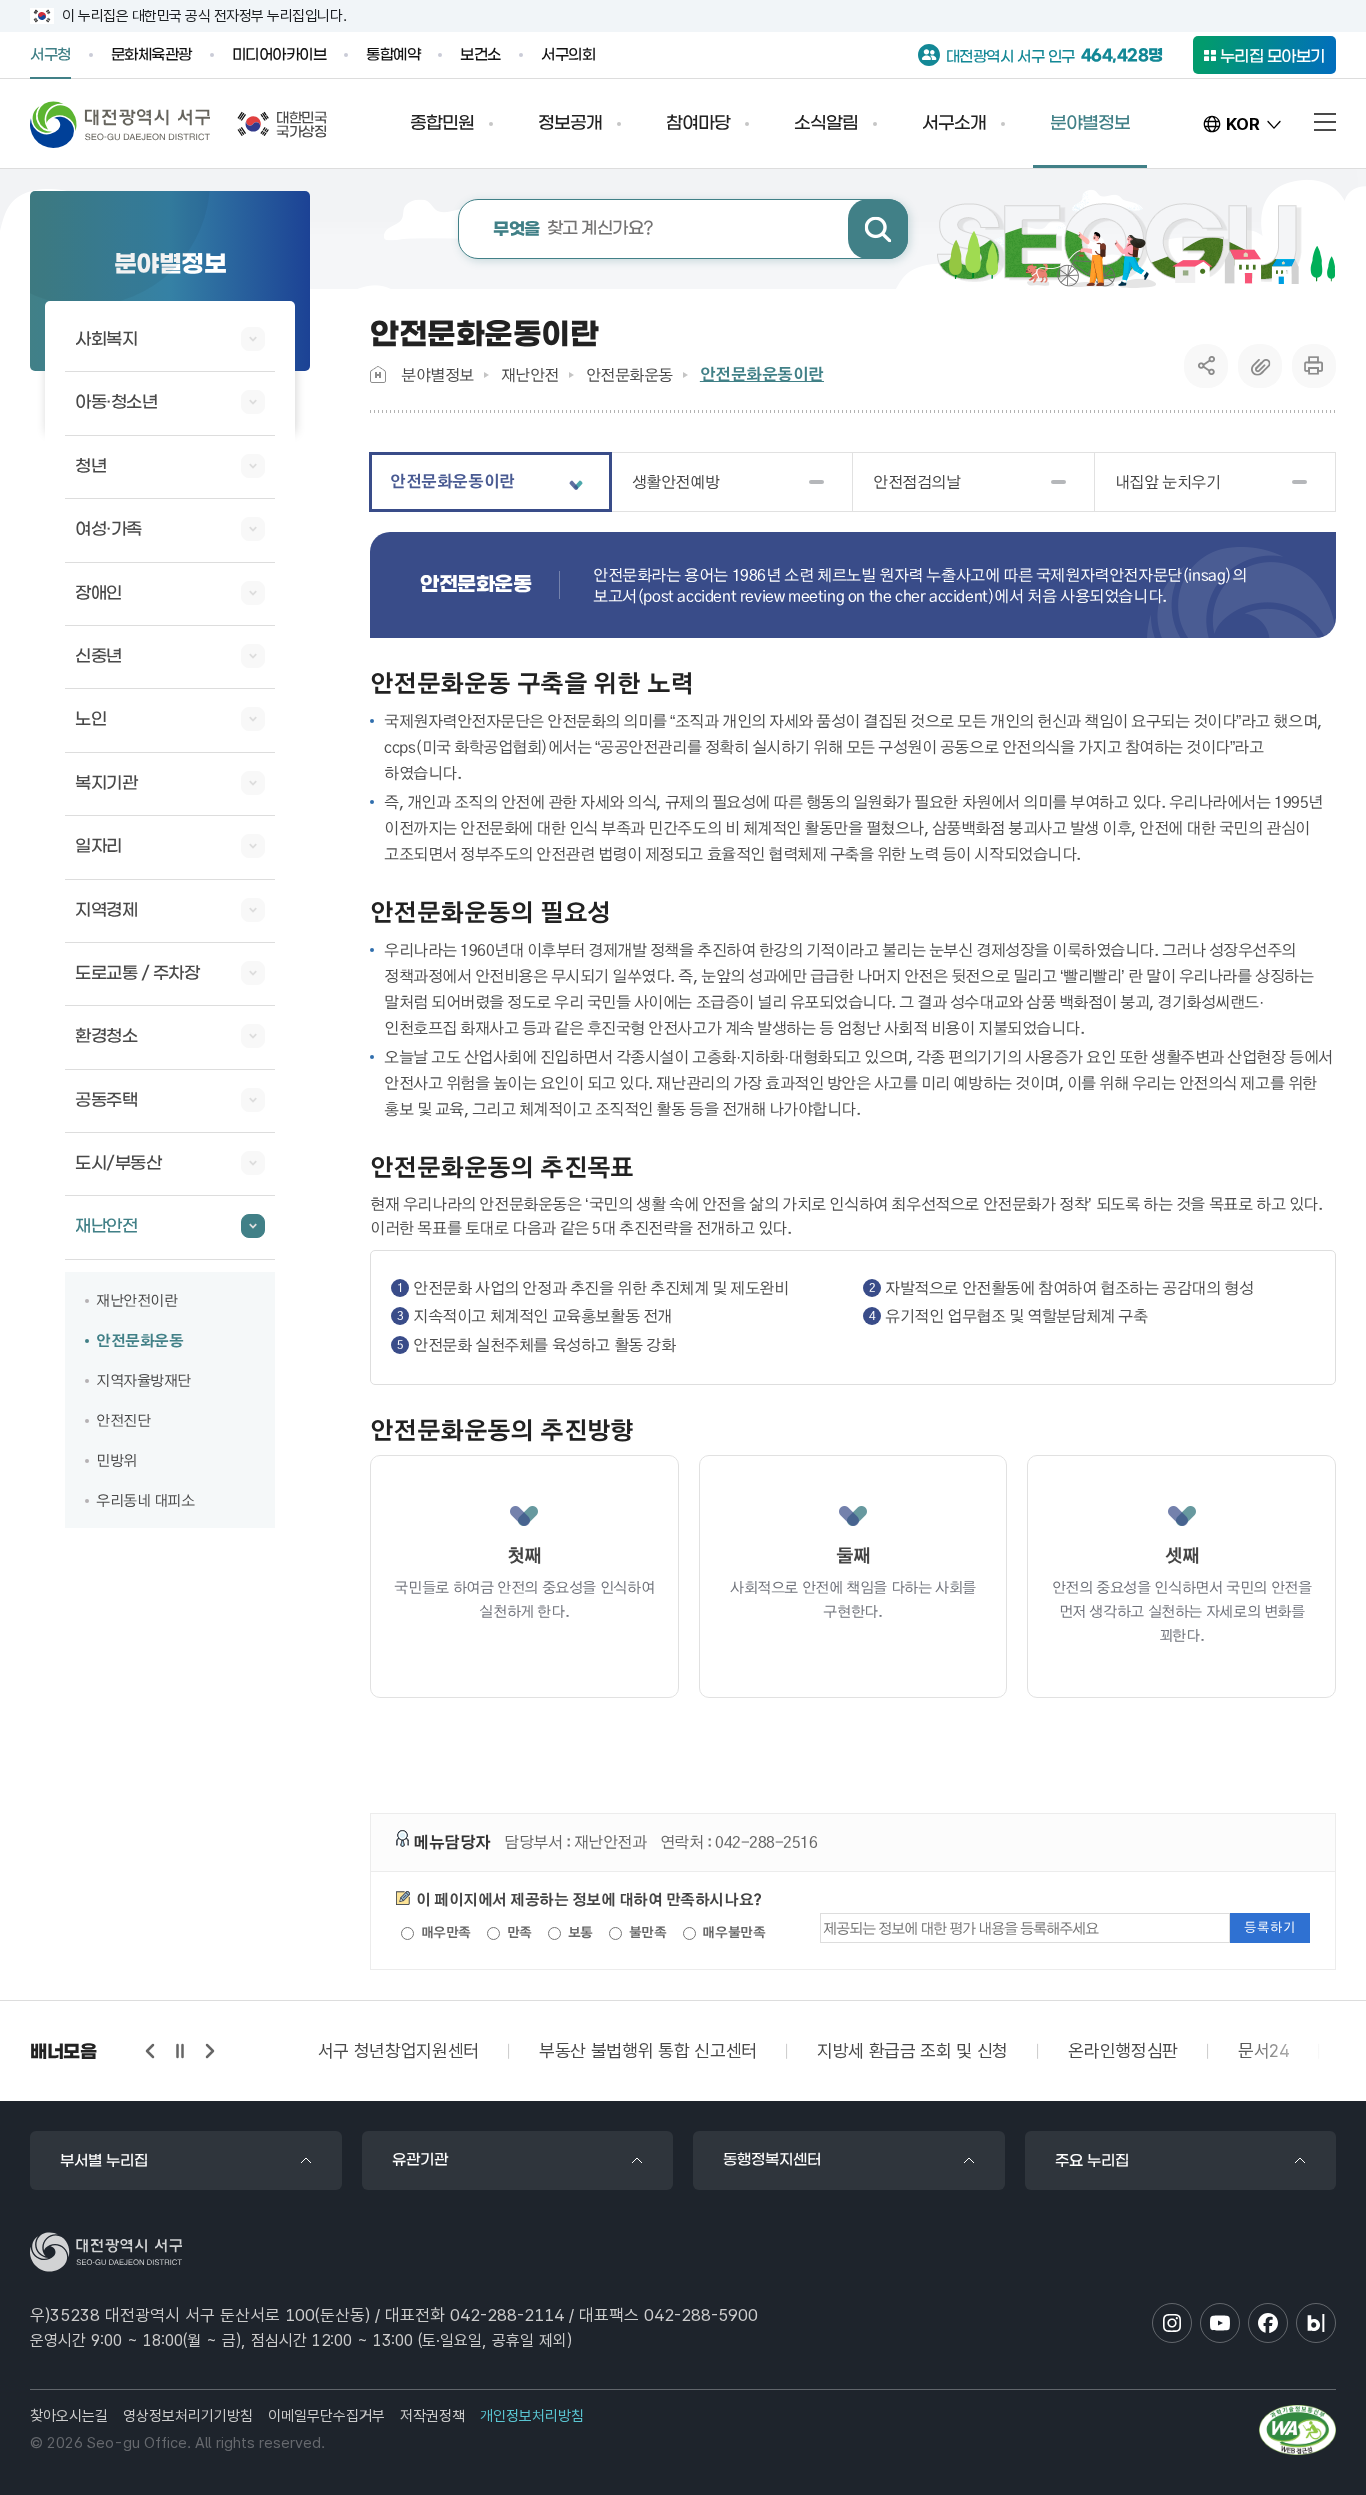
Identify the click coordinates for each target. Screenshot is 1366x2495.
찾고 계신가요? (573, 229)
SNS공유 (1206, 366)
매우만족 (444, 1932)
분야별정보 (437, 374)
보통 (578, 1932)
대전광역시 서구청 (120, 124)
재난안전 (530, 374)
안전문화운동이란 (762, 374)
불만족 (645, 1932)
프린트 (1314, 366)
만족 (517, 1932)
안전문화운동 (629, 374)
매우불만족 (732, 1932)
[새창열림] (1297, 2430)
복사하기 (1260, 366)
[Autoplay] (180, 2051)
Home (378, 374)
